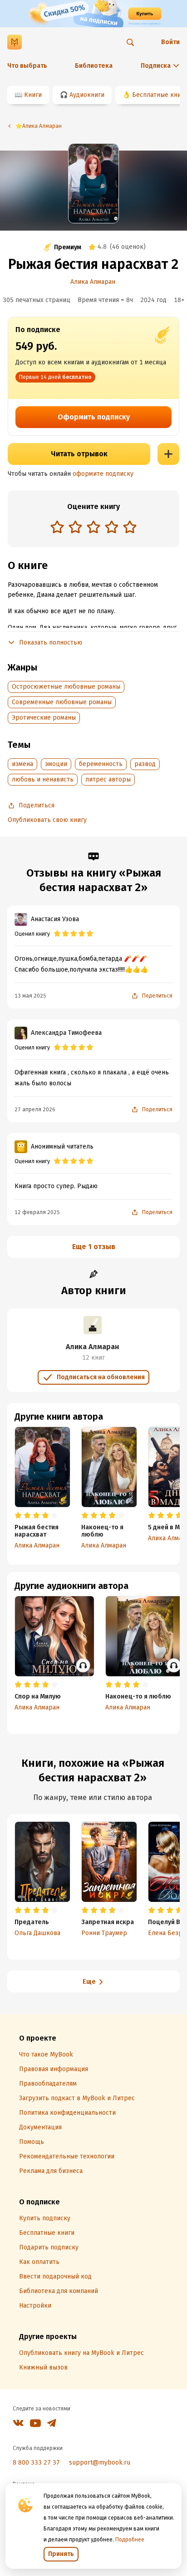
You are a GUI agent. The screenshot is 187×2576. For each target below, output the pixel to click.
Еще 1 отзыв (94, 1247)
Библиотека (94, 66)
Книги (33, 95)
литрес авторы (108, 779)
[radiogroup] (93, 528)
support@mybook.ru (100, 2463)
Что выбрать (27, 66)
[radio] (57, 527)
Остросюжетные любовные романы (66, 687)
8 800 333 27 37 (36, 2463)
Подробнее (130, 2540)
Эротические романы (44, 718)
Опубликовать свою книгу (47, 820)
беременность (101, 764)
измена (22, 764)
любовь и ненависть (43, 779)
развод (145, 764)
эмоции (56, 764)
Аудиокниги (87, 95)
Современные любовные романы (62, 702)
